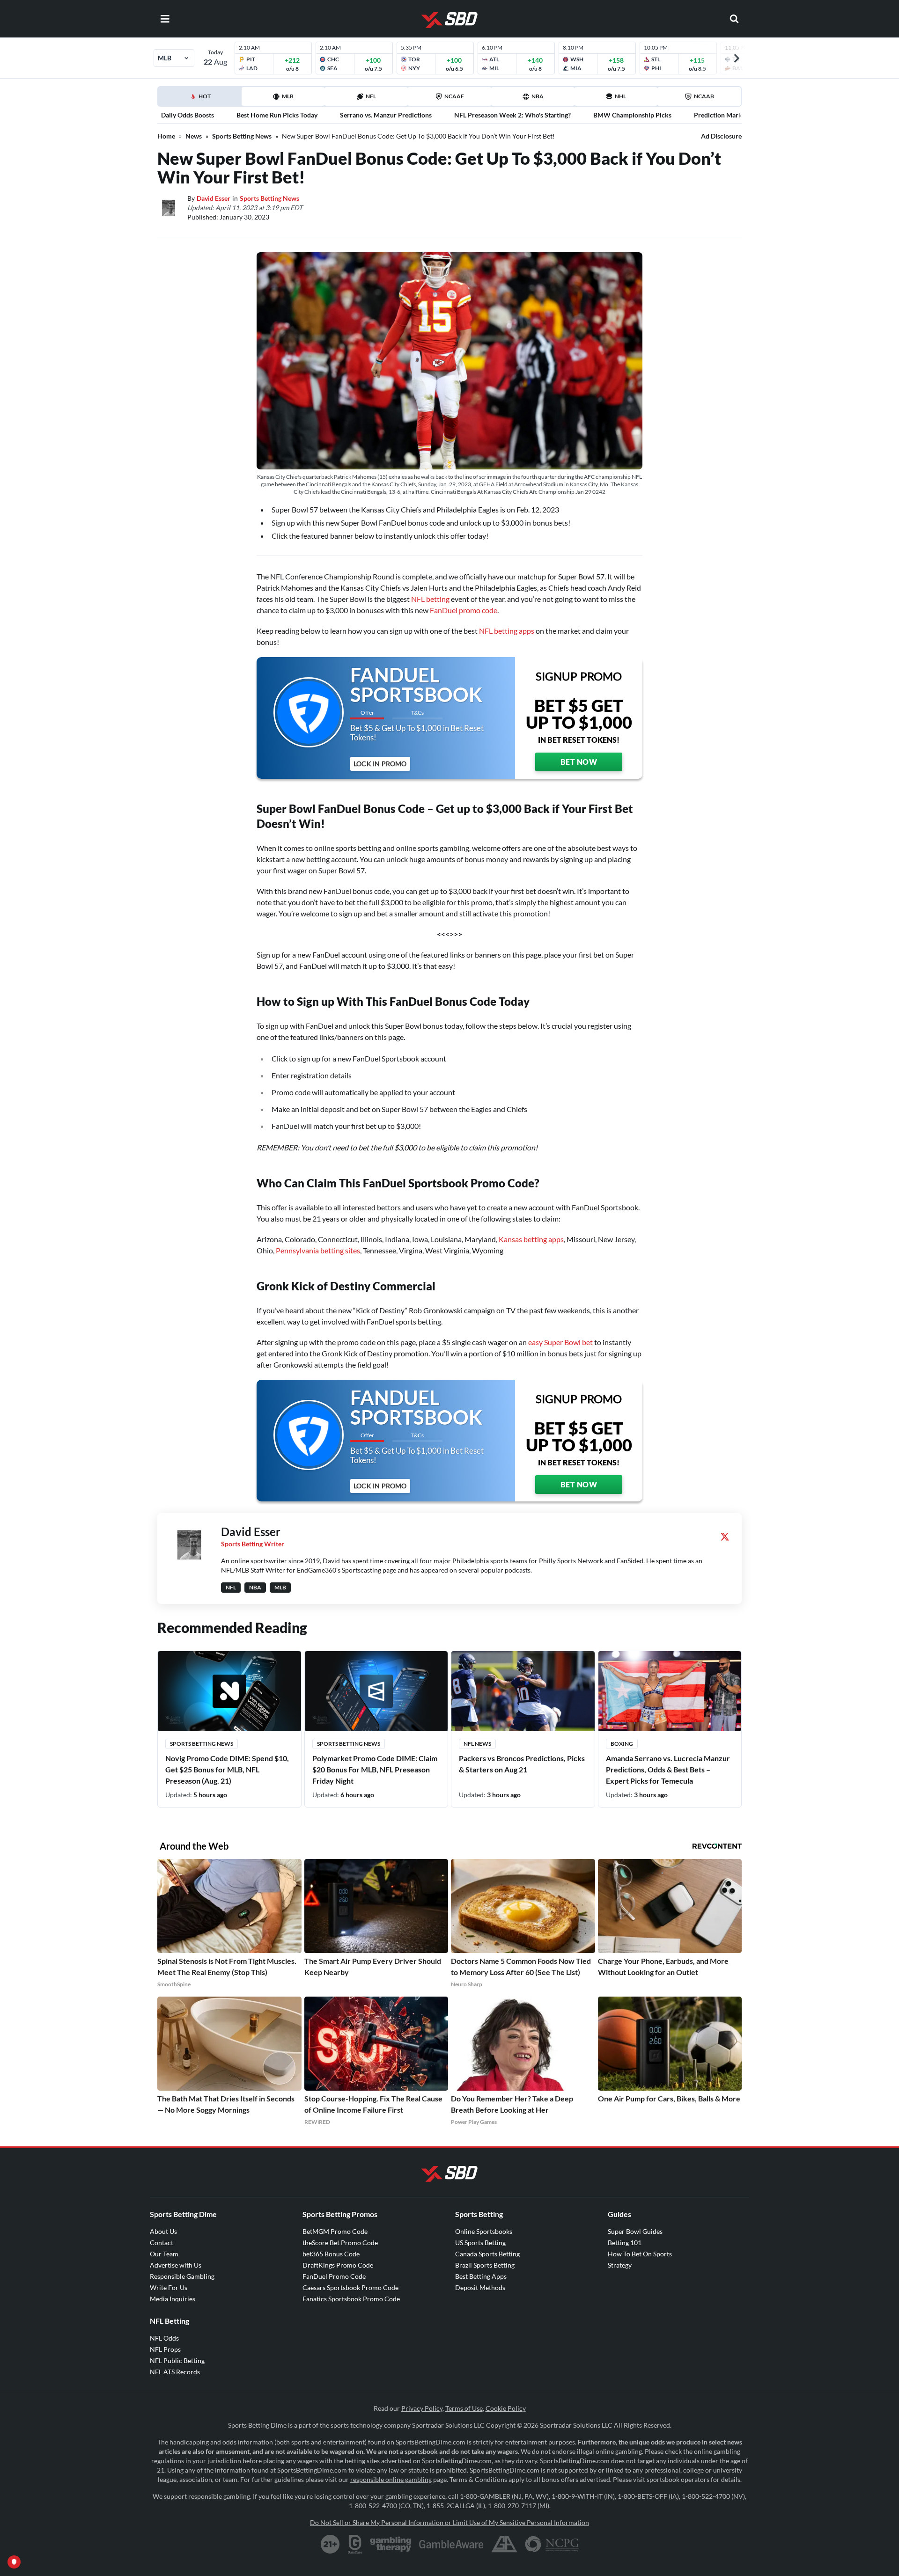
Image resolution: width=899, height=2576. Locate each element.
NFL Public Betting (177, 2360)
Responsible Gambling (182, 2276)
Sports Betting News (242, 136)
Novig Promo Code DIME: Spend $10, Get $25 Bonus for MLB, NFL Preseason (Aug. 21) (227, 1769)
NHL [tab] (620, 96)
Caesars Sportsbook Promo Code (350, 2287)
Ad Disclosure (721, 136)
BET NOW (579, 762)
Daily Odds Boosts (188, 115)
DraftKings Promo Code (338, 2265)
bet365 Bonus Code (331, 2254)
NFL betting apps (507, 631)
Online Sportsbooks (484, 2231)
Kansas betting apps (531, 1239)
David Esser (214, 198)
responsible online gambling (391, 2479)
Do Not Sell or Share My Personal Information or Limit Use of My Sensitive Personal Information (449, 2522)
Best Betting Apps (481, 2276)
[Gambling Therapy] (391, 2544)
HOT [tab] (201, 99)
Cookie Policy (506, 2408)
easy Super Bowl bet (560, 1342)
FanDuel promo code (464, 610)
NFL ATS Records (175, 2372)
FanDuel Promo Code (334, 2276)
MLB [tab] (288, 96)
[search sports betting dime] (734, 19)
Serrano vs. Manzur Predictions (386, 115)
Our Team (164, 2254)
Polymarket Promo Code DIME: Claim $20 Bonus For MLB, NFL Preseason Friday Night (375, 1769)
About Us (163, 2231)
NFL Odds (164, 2338)
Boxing (622, 1744)
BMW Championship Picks (632, 115)
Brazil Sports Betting (485, 2265)
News (194, 136)
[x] (725, 1537)
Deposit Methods (480, 2287)
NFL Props (165, 2349)
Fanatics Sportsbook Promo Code (351, 2299)
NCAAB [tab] (704, 96)
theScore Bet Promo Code (340, 2243)
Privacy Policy (422, 2408)
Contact (162, 2243)
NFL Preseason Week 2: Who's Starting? (512, 115)
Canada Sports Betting (487, 2254)
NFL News (477, 1744)
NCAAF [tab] (454, 96)
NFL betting (430, 599)
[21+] (331, 2544)
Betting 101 (625, 2243)
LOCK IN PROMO (380, 764)
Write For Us (169, 2287)
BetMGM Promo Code (335, 2231)
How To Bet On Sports (640, 2254)
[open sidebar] (165, 19)
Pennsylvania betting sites (318, 1250)
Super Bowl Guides (635, 2231)
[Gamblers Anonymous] (504, 2544)
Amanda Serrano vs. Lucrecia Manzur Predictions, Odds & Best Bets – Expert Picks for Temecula (668, 1769)
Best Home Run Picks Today (277, 115)
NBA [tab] (538, 96)
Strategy (620, 2265)
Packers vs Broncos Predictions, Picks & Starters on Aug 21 (522, 1764)
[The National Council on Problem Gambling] (552, 2544)
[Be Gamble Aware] (451, 2544)
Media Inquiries (173, 2299)
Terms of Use (464, 2408)
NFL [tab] (371, 96)
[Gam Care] (355, 2544)
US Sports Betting (480, 2243)
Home (166, 136)
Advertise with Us (176, 2265)
